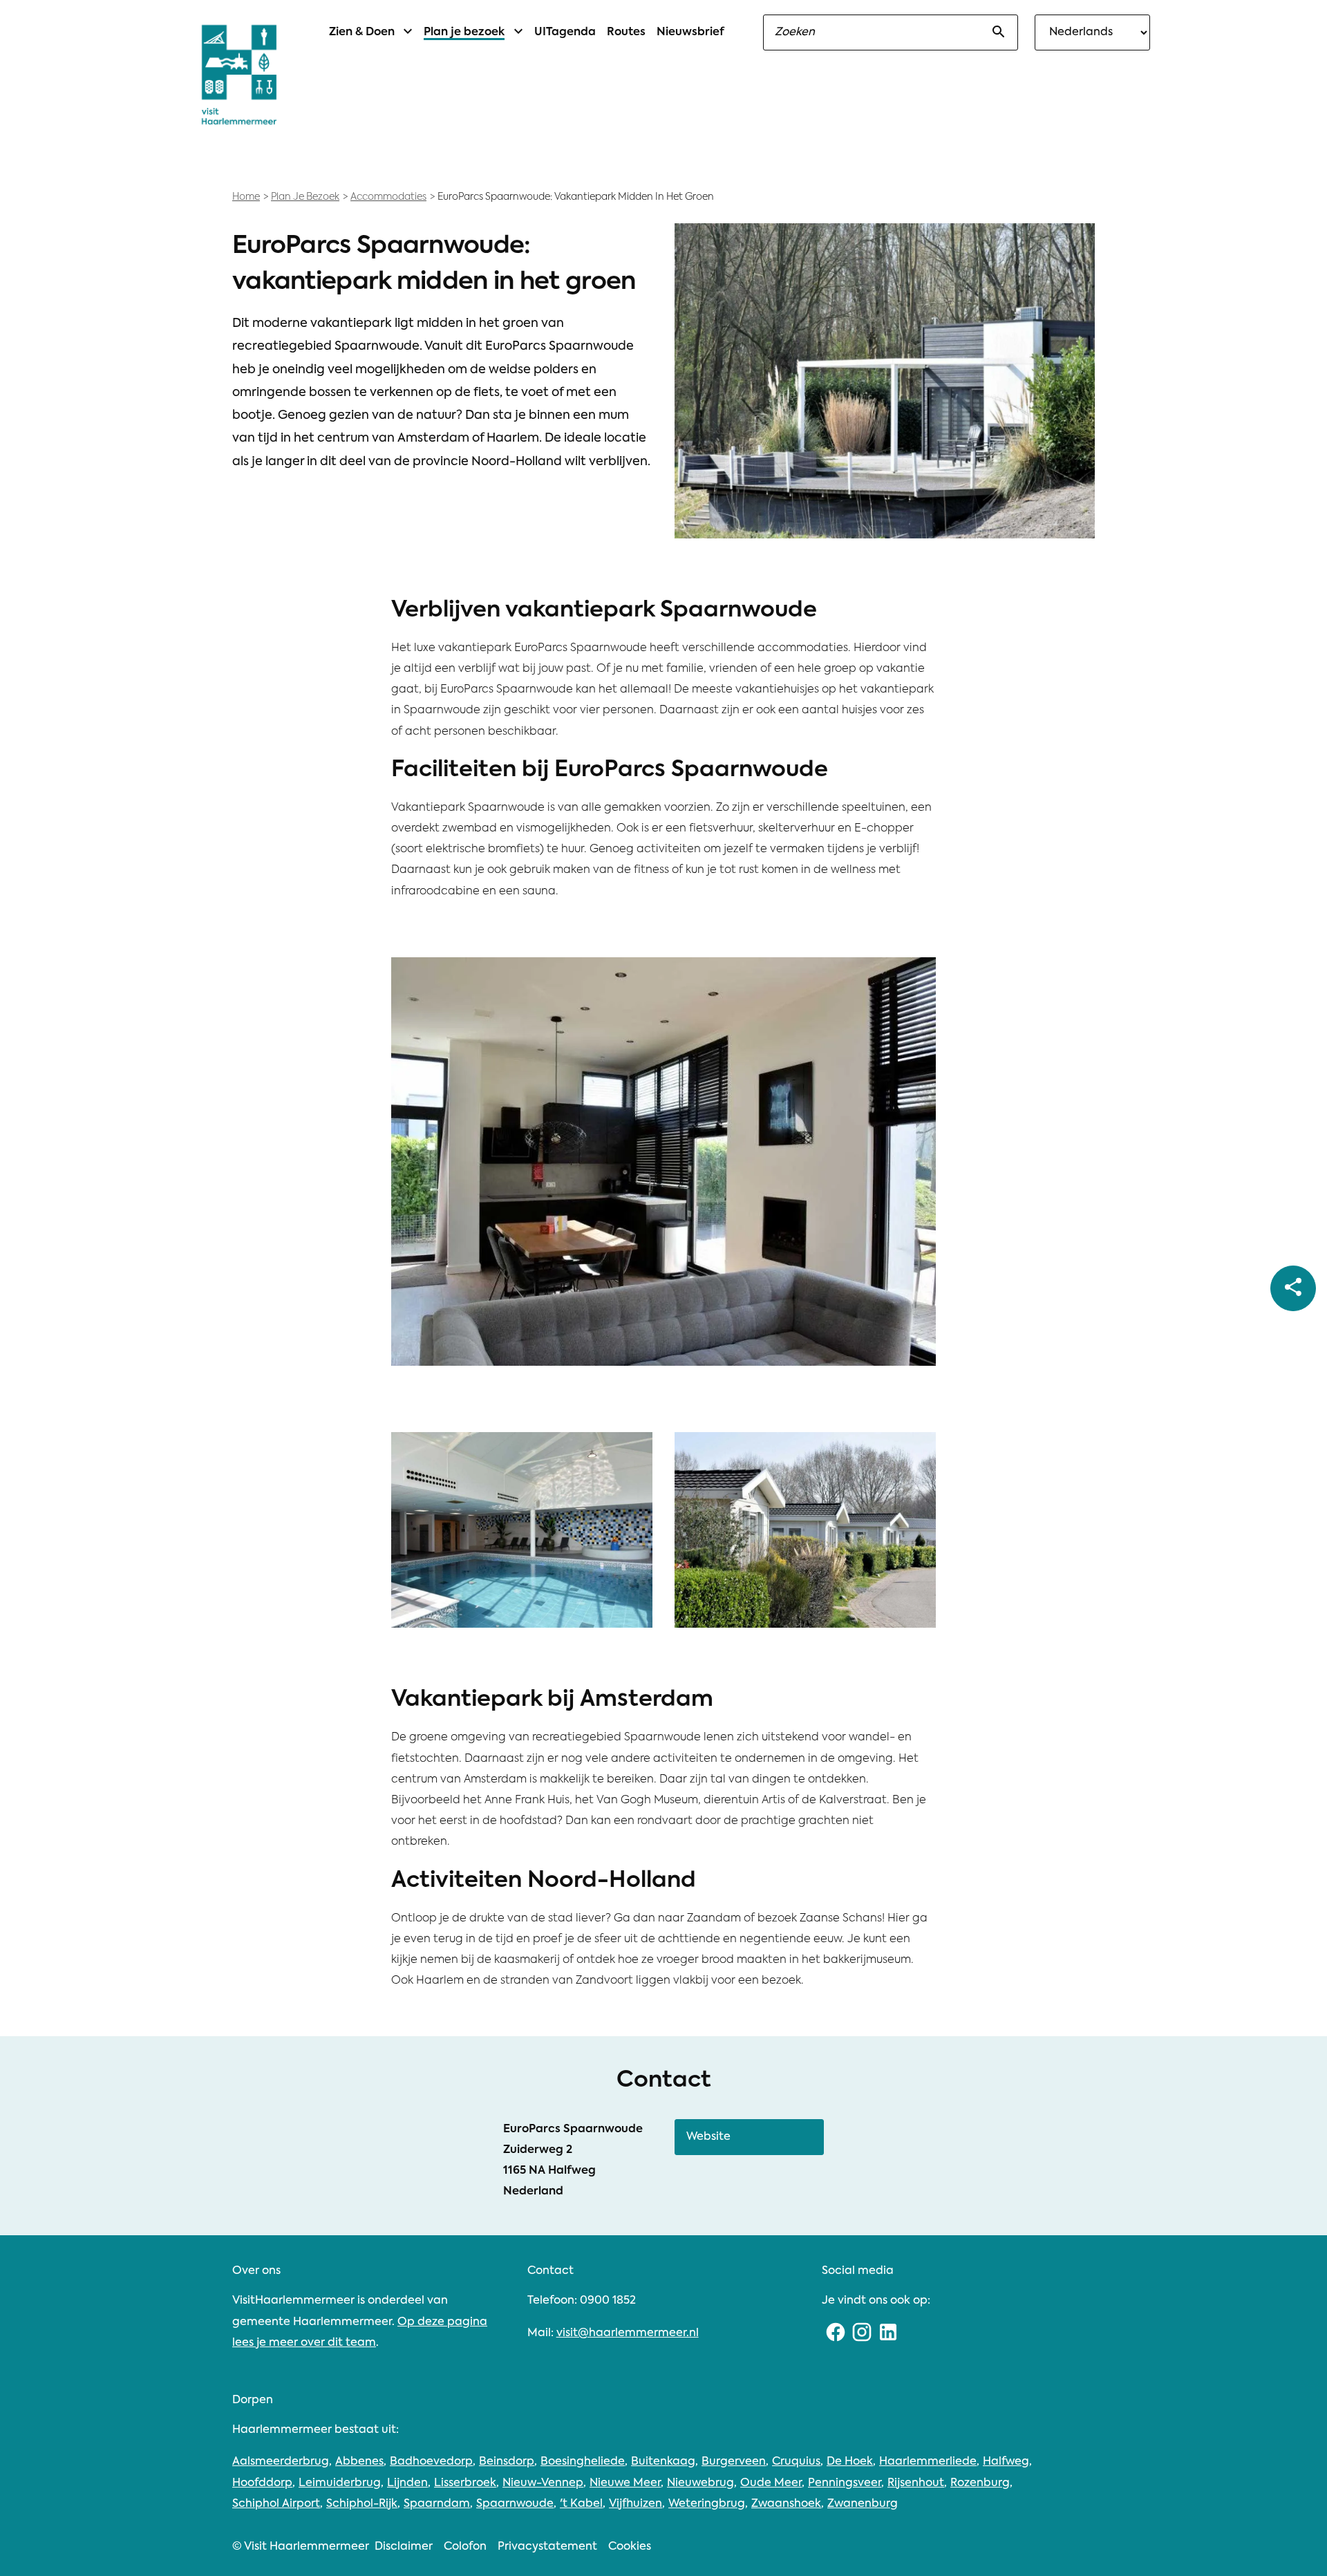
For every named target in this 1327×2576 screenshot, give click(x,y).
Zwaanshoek (786, 2504)
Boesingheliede (583, 2462)
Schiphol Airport (276, 2504)
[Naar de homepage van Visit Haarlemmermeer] (239, 75)
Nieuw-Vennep (543, 2483)
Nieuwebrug (700, 2483)
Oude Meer (771, 2483)
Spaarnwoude (515, 2504)
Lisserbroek (465, 2483)
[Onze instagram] (862, 2333)
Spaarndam (437, 2504)
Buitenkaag (663, 2462)
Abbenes (359, 2462)
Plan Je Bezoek (305, 197)
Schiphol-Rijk (362, 2504)
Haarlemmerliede (928, 2462)
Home (246, 197)
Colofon (465, 2547)
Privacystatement (547, 2547)
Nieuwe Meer (625, 2483)
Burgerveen (734, 2462)
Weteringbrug (707, 2504)
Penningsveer (845, 2483)
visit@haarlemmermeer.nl (628, 2333)
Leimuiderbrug (340, 2483)
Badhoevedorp (431, 2462)
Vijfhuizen (636, 2504)
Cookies (630, 2547)
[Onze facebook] (835, 2333)
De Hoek (850, 2462)
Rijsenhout (916, 2483)
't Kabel (581, 2504)
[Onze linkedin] (888, 2333)
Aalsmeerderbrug (281, 2462)
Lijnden (407, 2483)
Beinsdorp (507, 2462)
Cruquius (796, 2462)
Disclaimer (404, 2547)
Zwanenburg (863, 2504)
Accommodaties (388, 197)
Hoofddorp (262, 2483)
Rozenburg (980, 2483)
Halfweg (1006, 2462)
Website (708, 2137)
